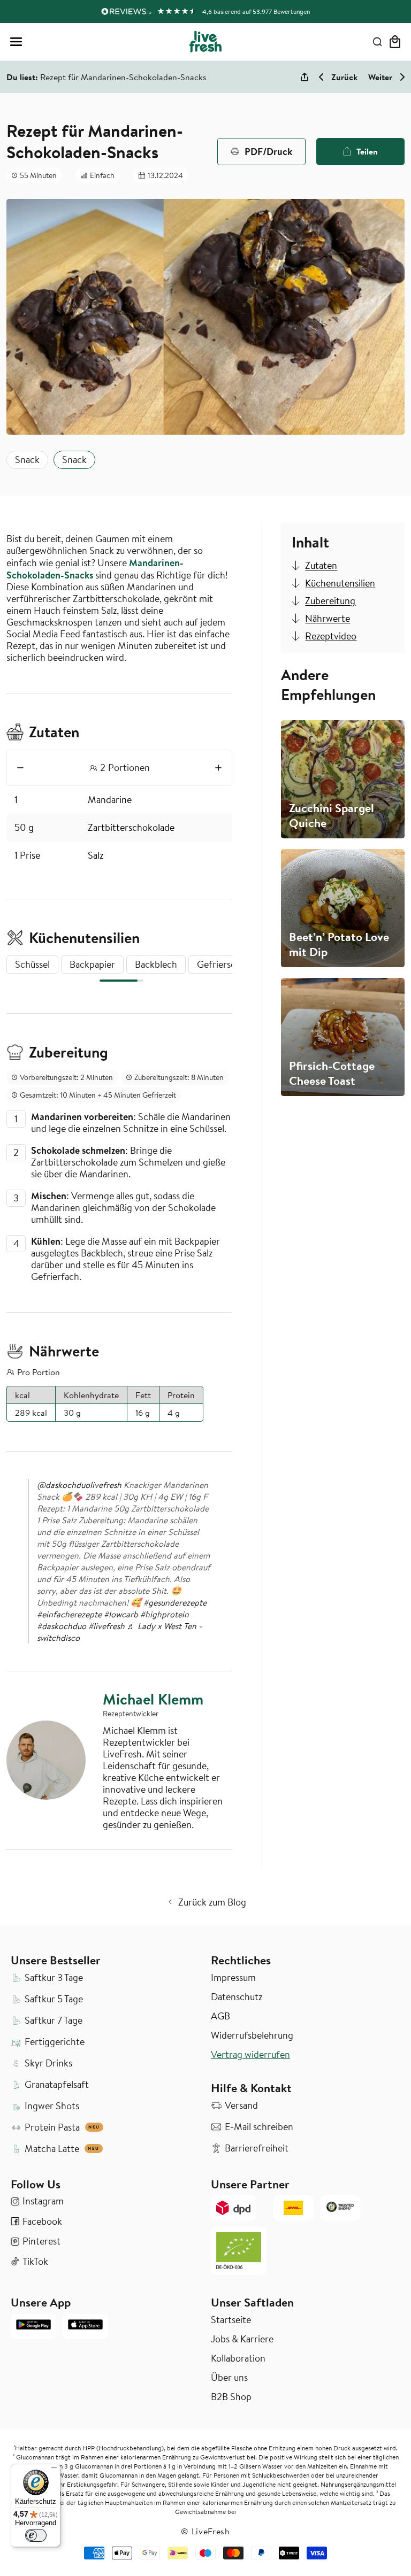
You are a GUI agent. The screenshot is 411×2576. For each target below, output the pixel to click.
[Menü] (54, 2470)
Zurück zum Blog (212, 1902)
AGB (220, 2016)
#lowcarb (121, 1614)
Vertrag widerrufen (250, 2055)
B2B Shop (231, 2397)
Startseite (231, 2320)
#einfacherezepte (69, 1614)
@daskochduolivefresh (79, 1485)
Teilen (367, 151)
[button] (16, 42)
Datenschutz (237, 1997)
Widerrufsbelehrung (252, 2035)
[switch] (36, 2535)
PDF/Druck (268, 151)
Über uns (229, 2378)
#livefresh (106, 1626)
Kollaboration (238, 2358)
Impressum (233, 1978)
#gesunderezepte (175, 1602)
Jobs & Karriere (242, 2339)
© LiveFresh (205, 2531)
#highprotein (165, 1614)
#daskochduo (62, 1626)
